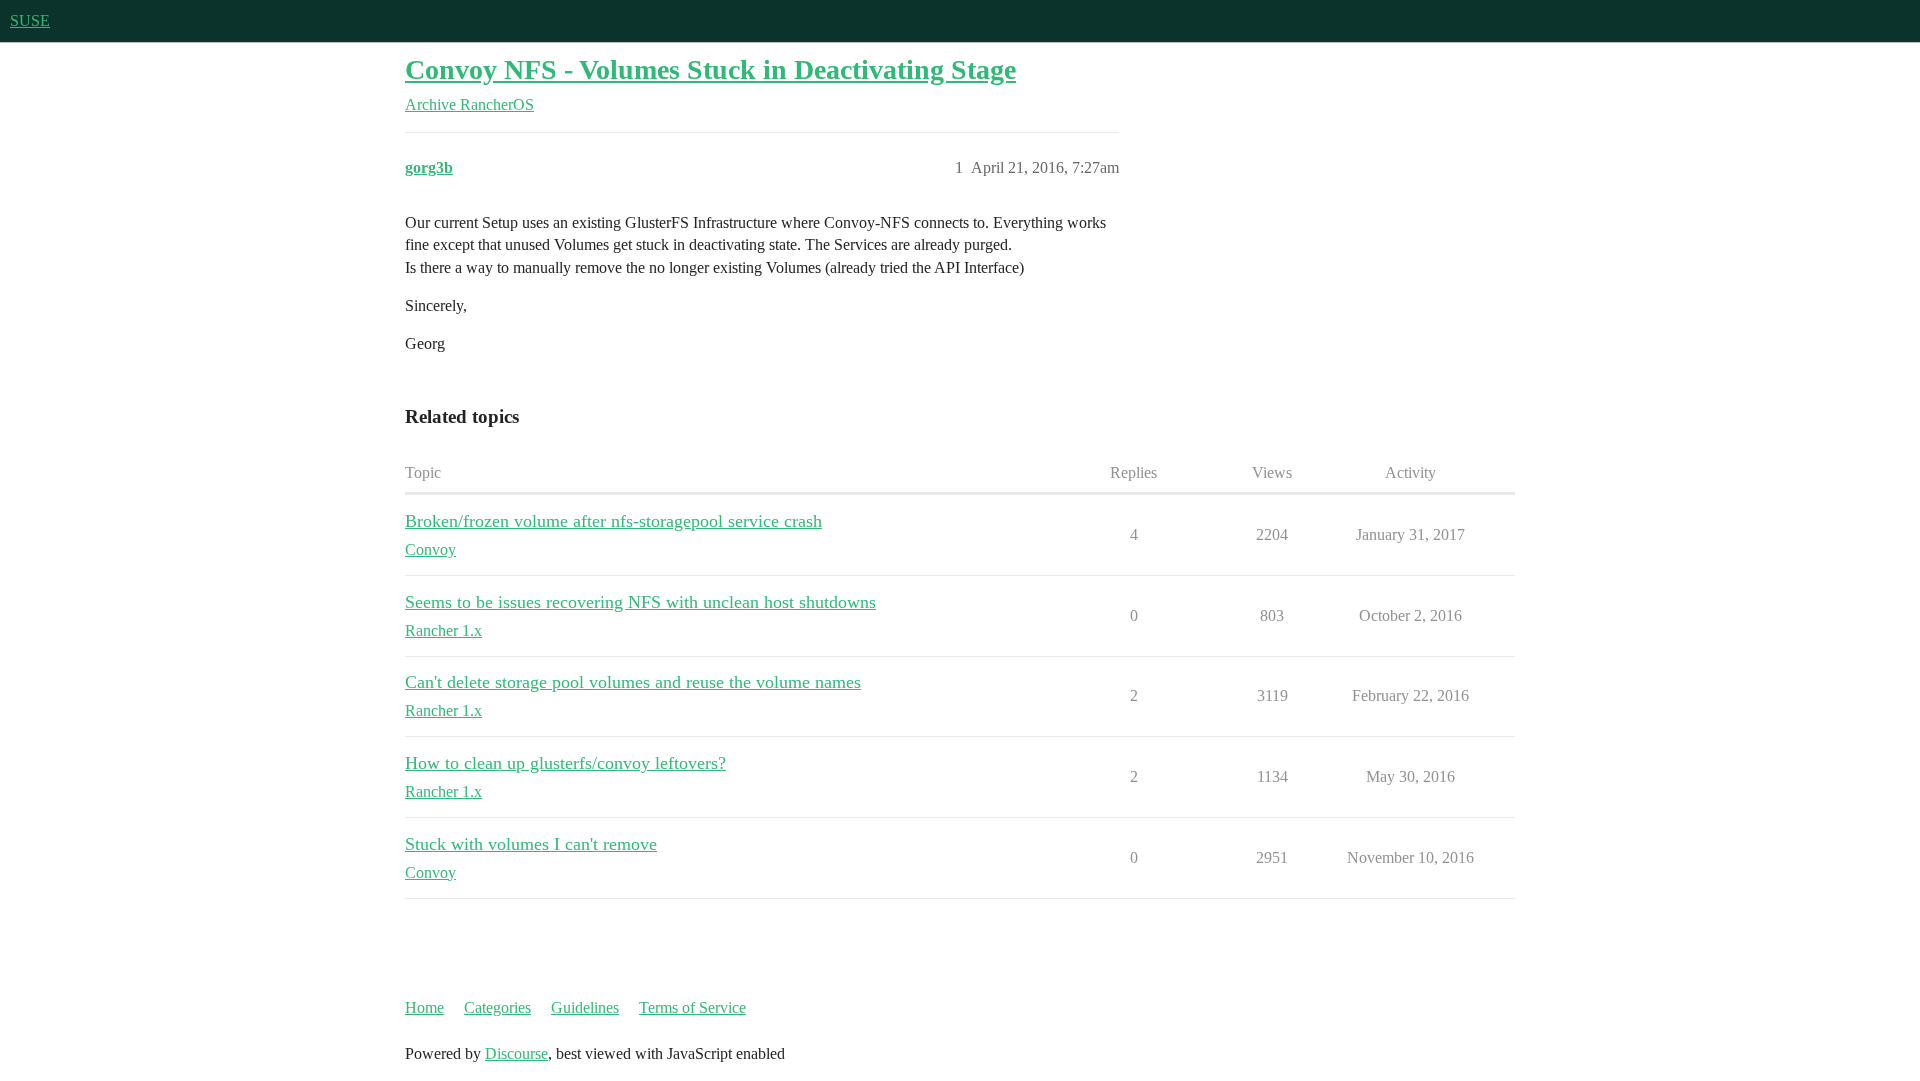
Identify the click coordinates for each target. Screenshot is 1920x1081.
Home (424, 1007)
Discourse (516, 1053)
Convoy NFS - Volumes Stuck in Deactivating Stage (710, 69)
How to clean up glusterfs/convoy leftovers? (565, 763)
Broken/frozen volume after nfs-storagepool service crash (613, 521)
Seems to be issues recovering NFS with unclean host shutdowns (640, 602)
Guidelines (585, 1007)
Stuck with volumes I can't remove (531, 844)
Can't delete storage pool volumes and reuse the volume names (633, 682)
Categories (497, 1007)
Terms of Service (692, 1007)
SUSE (30, 20)
